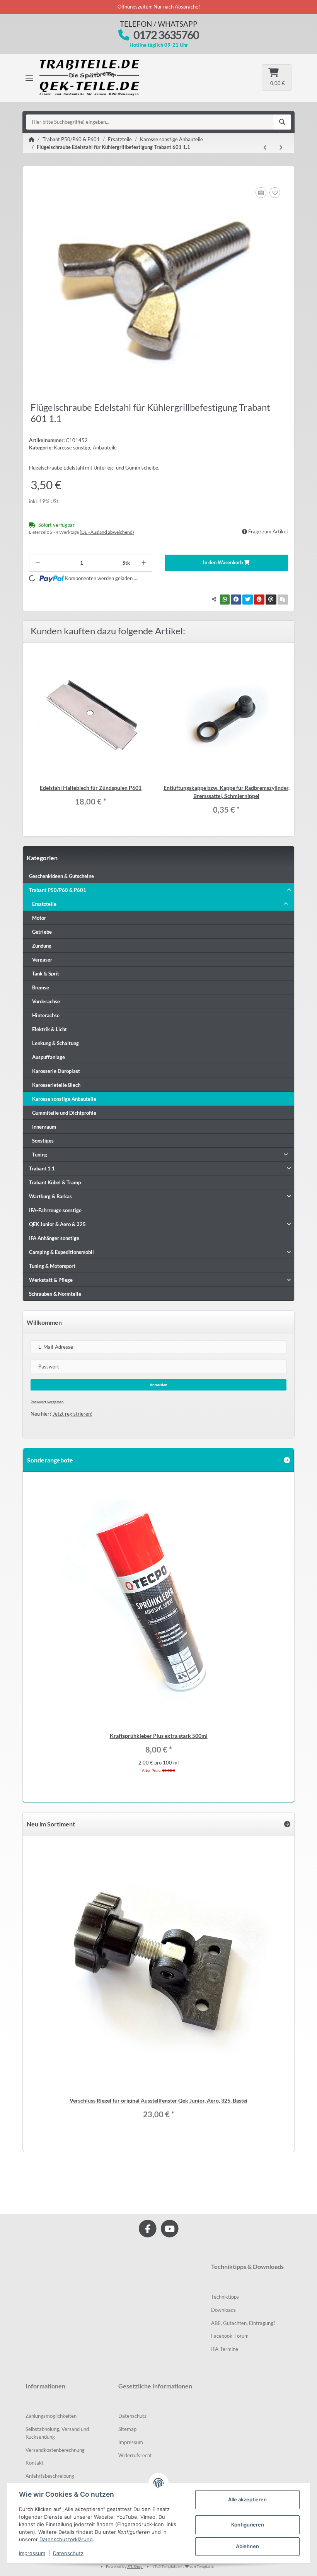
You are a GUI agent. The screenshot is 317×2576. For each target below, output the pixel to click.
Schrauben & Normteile (55, 1294)
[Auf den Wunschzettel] (275, 193)
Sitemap (127, 2429)
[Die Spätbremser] (95, 78)
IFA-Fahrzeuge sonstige (55, 1210)
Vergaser (42, 960)
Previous (37, 1631)
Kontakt (35, 2463)
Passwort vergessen (47, 1402)
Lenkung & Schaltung (55, 1043)
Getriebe (42, 932)
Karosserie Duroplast (56, 1071)
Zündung (42, 946)
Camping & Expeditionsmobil (61, 1252)
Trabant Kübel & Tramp (55, 1182)
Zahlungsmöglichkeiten (51, 2416)
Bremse (41, 987)
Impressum (131, 2442)
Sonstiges (43, 1141)
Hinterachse (46, 1015)
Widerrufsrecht (135, 2455)
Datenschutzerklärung (66, 2539)
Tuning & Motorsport (52, 1266)
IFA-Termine (225, 2349)
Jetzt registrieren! (72, 1414)
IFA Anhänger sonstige (54, 1238)
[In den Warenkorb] (35, 177)
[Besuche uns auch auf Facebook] (147, 2228)
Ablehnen (247, 2546)
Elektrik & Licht (49, 1029)
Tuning (40, 1155)
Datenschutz (132, 2416)
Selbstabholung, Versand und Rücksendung (57, 2433)
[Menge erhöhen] (144, 563)
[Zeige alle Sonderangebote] (287, 1460)
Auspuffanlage (49, 1057)
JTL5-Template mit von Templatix (183, 2566)
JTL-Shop (135, 2566)
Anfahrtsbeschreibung (50, 2476)
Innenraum (44, 1127)
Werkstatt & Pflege (51, 1280)
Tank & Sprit (46, 974)
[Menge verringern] (38, 563)
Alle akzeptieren (247, 2499)
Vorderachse (46, 1001)
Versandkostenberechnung (55, 2450)
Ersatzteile (44, 904)
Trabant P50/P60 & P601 (58, 890)
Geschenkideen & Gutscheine (61, 876)
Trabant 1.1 (42, 1168)
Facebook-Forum (230, 2336)
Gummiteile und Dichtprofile (64, 1113)
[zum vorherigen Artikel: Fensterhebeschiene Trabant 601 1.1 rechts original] (265, 148)
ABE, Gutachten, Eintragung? (243, 2323)
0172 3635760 (166, 35)
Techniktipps (225, 2297)
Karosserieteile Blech (56, 1085)
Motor (39, 918)
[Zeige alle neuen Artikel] (287, 1824)
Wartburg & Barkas (50, 1196)
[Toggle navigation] (29, 78)
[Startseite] (32, 140)
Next (280, 1631)
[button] (158, 890)
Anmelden (158, 1385)
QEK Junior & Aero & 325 (57, 1224)
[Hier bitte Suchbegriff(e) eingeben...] (282, 122)
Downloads (223, 2310)
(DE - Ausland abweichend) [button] (107, 532)
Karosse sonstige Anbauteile (85, 448)
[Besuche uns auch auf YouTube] (170, 2228)
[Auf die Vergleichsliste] (261, 193)
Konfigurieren (248, 2525)
